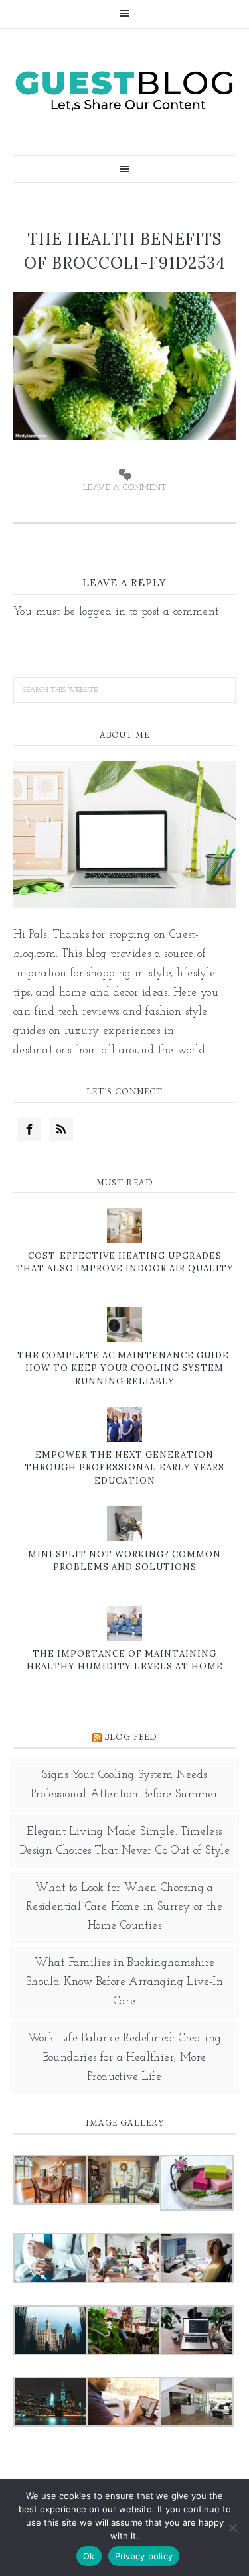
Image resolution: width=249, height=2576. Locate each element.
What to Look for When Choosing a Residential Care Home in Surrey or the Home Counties (124, 1907)
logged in (103, 612)
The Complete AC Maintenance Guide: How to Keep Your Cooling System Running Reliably (124, 1368)
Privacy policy (144, 2556)
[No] (232, 2528)
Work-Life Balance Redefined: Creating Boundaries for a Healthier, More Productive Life (125, 2058)
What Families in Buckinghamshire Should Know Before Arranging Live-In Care (124, 1982)
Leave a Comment (124, 488)
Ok (89, 2556)
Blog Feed (130, 1737)
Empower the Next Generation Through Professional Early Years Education (124, 1468)
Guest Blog (124, 90)
